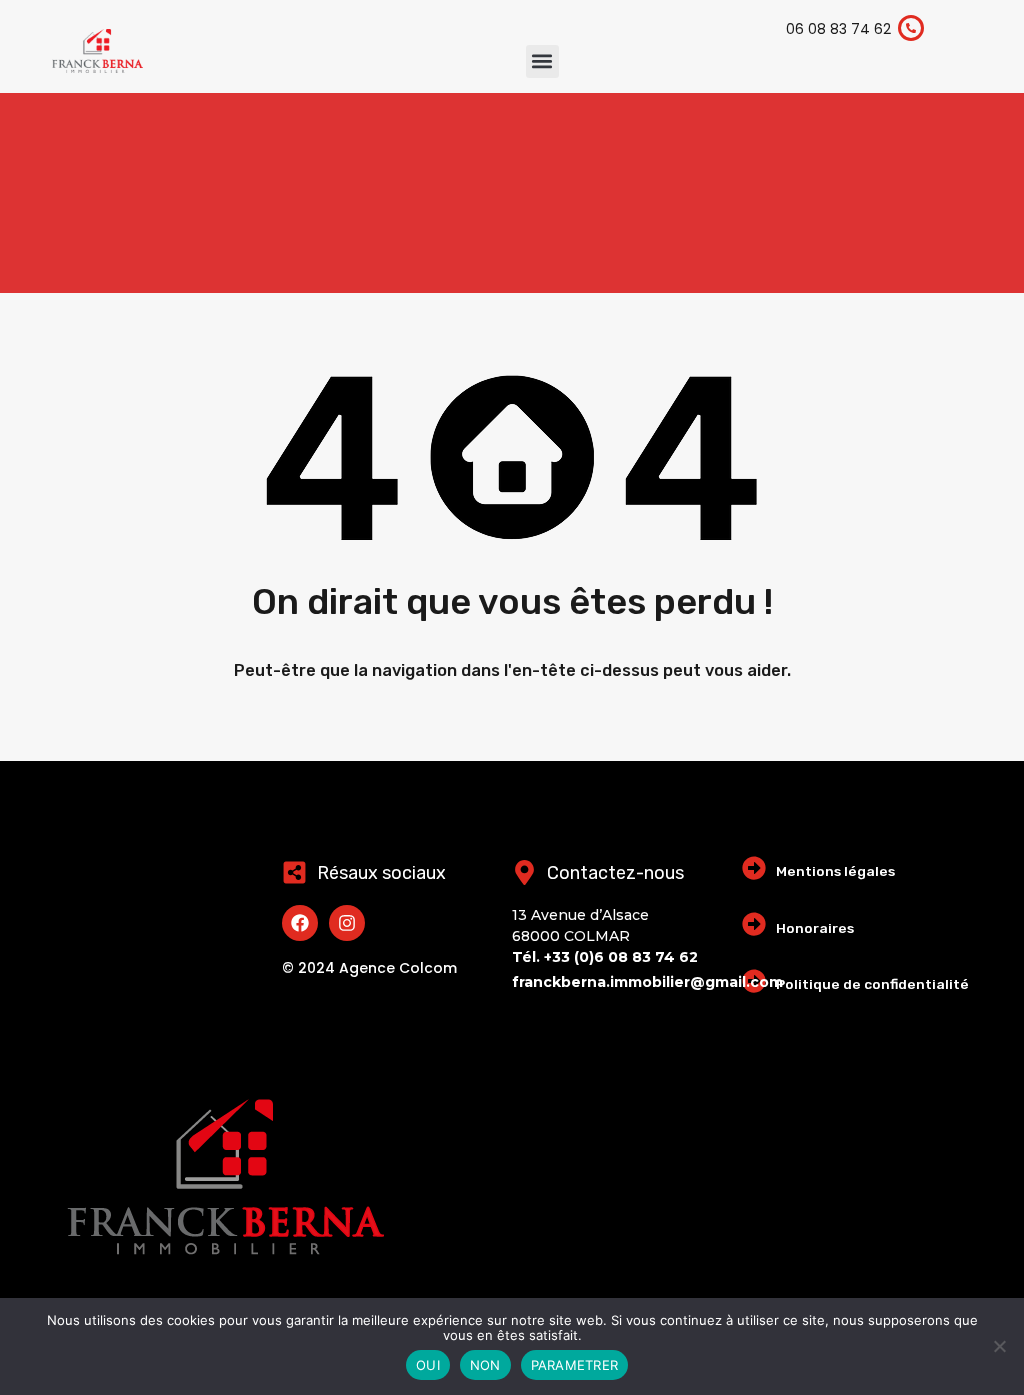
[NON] (999, 1347)
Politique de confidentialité (872, 984)
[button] (542, 61)
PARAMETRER (575, 1365)
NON (485, 1365)
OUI (428, 1365)
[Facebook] (300, 923)
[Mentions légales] (754, 868)
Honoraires (815, 928)
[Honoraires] (754, 924)
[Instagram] (347, 923)
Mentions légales (835, 871)
